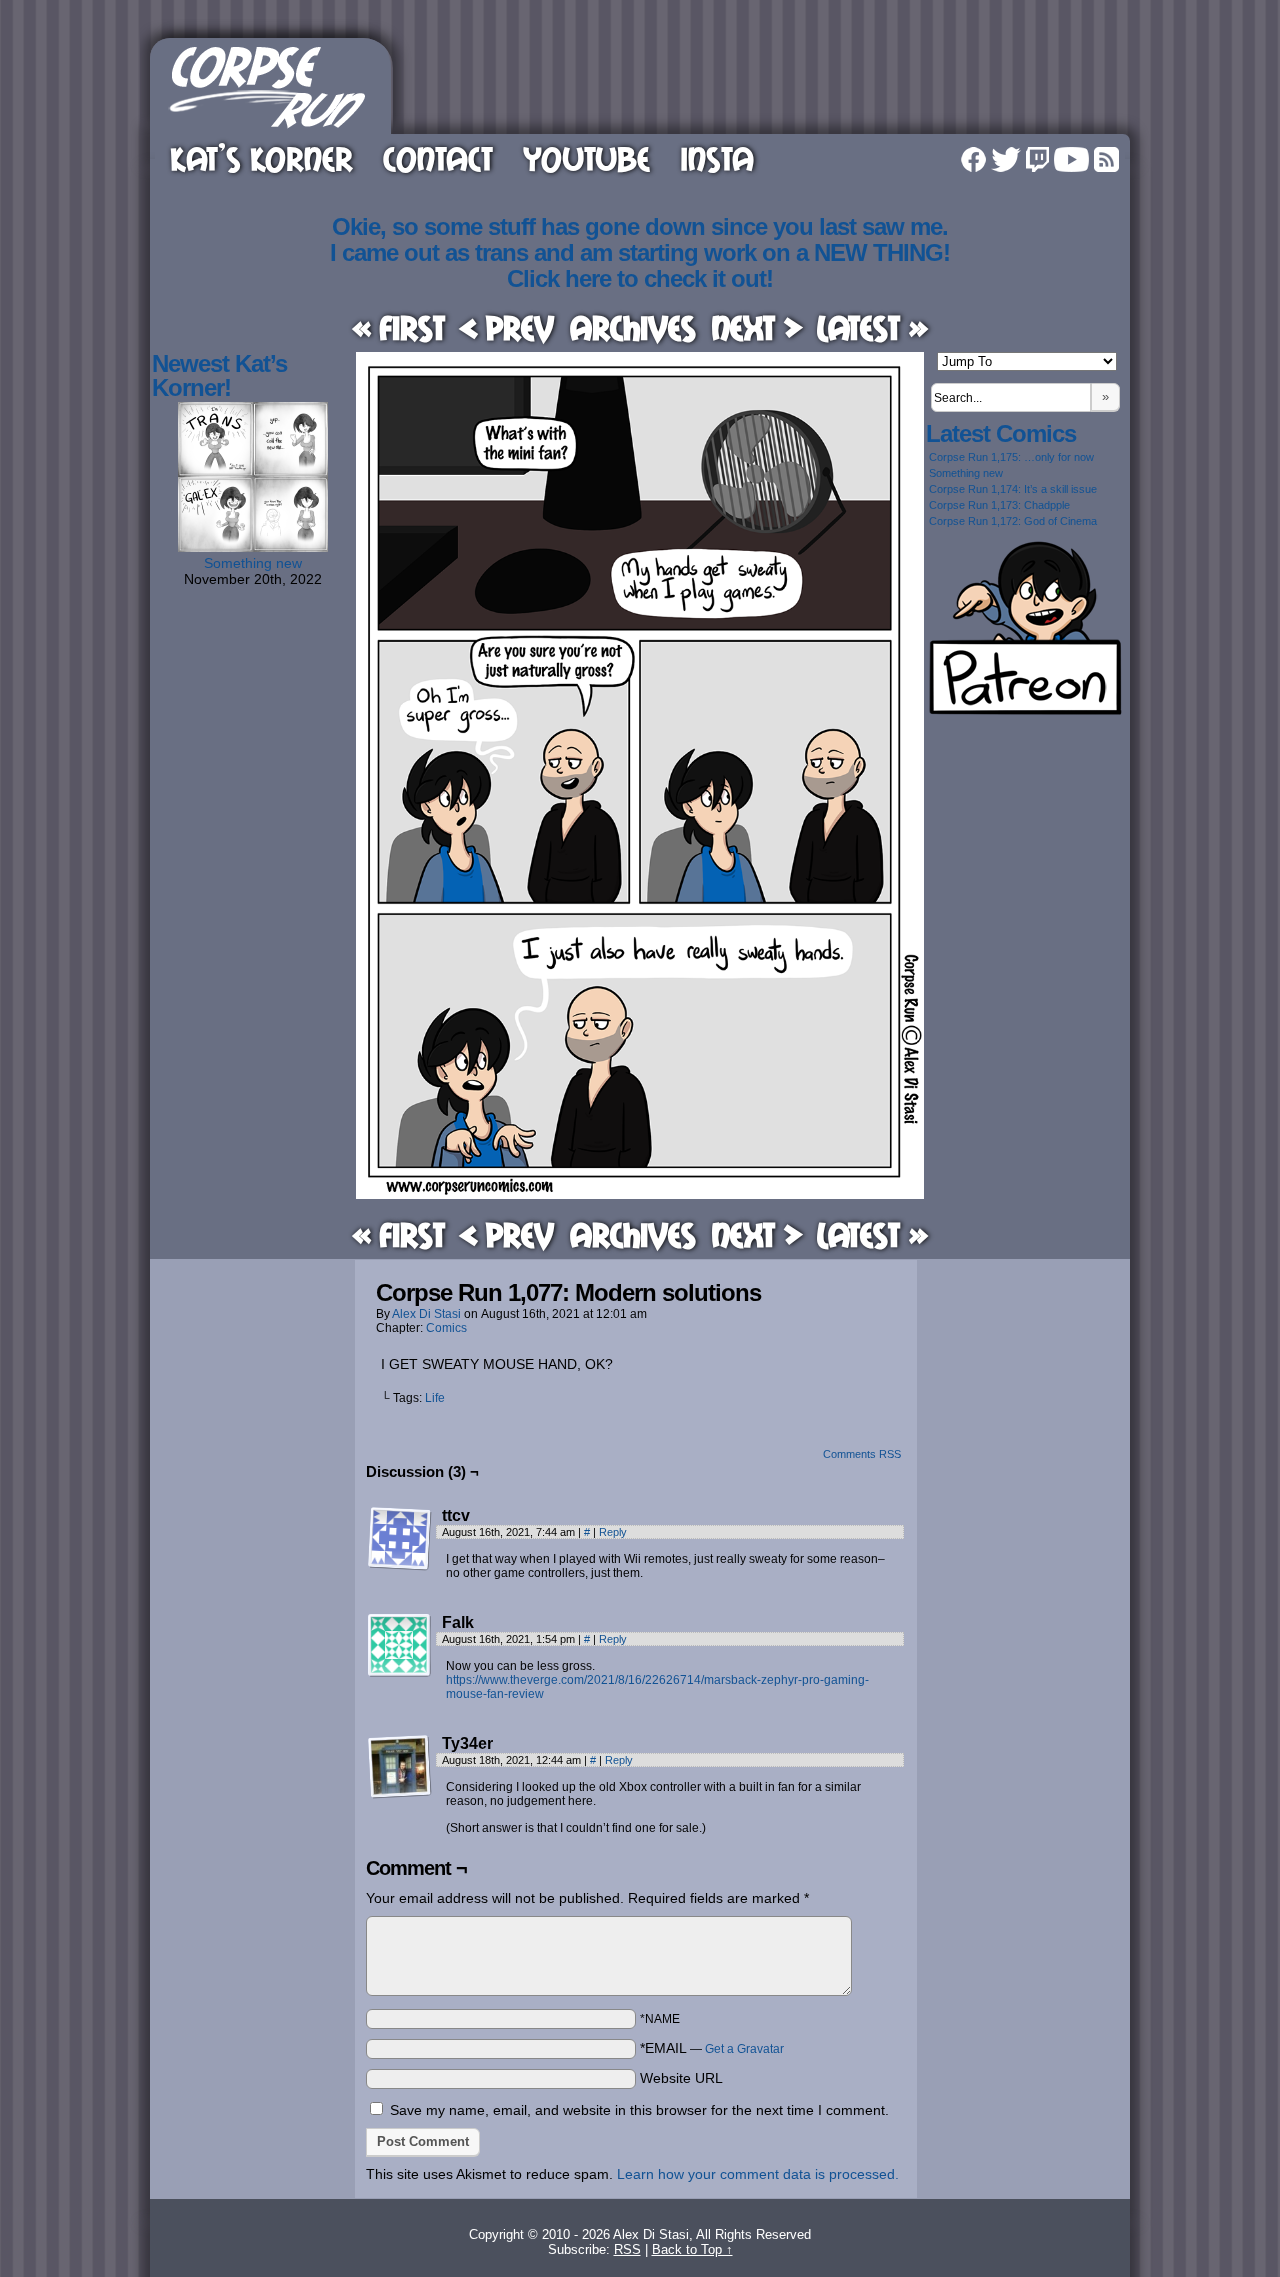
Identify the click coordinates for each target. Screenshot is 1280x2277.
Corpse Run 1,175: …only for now (1011, 457)
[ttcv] (400, 1539)
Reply (613, 1532)
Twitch (1037, 159)
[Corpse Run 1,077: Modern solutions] (640, 1194)
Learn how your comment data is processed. (758, 2174)
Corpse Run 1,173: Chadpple (999, 505)
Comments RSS (862, 1454)
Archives (633, 327)
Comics (446, 1328)
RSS (1106, 159)
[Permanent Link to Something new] (253, 547)
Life (435, 1398)
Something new (253, 563)
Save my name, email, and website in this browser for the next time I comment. (639, 2110)
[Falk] (400, 1646)
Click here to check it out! (640, 278)
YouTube (586, 158)
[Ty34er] (400, 1767)
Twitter (1006, 159)
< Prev (507, 327)
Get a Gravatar (744, 2049)
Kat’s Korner (261, 158)
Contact (438, 158)
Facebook (973, 159)
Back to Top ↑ (692, 2249)
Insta (717, 158)
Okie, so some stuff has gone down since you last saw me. (640, 226)
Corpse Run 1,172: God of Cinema (1013, 521)
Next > (757, 327)
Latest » (872, 327)
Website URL (681, 2078)
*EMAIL (712, 2048)
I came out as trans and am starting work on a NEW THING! (640, 252)
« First (398, 327)
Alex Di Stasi (426, 1314)
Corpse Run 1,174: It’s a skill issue (1013, 489)
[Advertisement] (764, 83)
